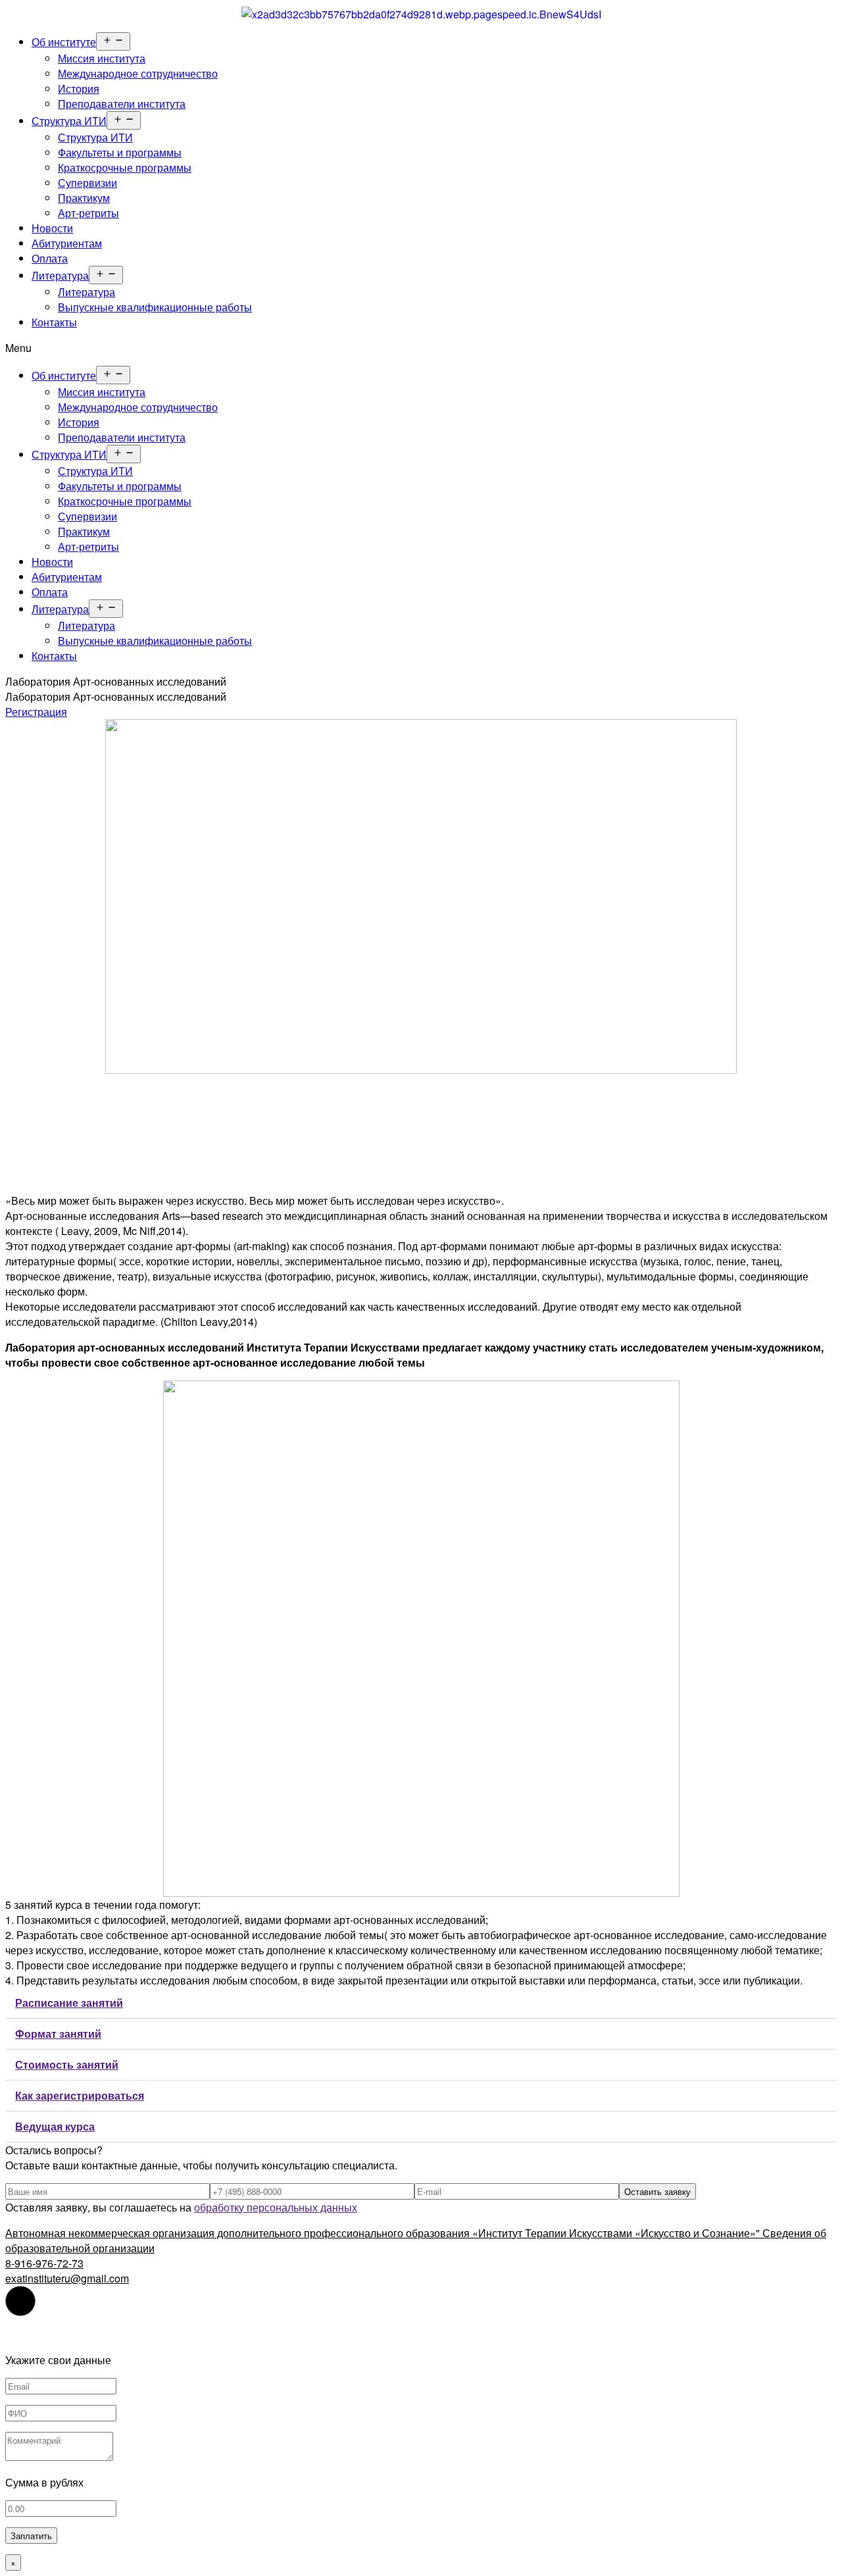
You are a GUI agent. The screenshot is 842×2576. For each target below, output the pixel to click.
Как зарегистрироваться (80, 2095)
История (79, 88)
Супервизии (87, 183)
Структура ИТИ (69, 121)
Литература (60, 275)
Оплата (50, 258)
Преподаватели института (122, 104)
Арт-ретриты (88, 213)
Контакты (54, 322)
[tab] (421, 2003)
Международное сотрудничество (138, 73)
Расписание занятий (69, 2003)
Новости (52, 228)
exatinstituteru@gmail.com (67, 2278)
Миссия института (102, 58)
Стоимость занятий (67, 2064)
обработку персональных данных (276, 2207)
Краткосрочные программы (125, 167)
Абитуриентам (67, 243)
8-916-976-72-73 (44, 2263)
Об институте (64, 42)
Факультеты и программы (120, 152)
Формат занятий (58, 2033)
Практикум (84, 198)
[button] (421, 348)
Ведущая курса (55, 2126)
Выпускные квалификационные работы (155, 307)
